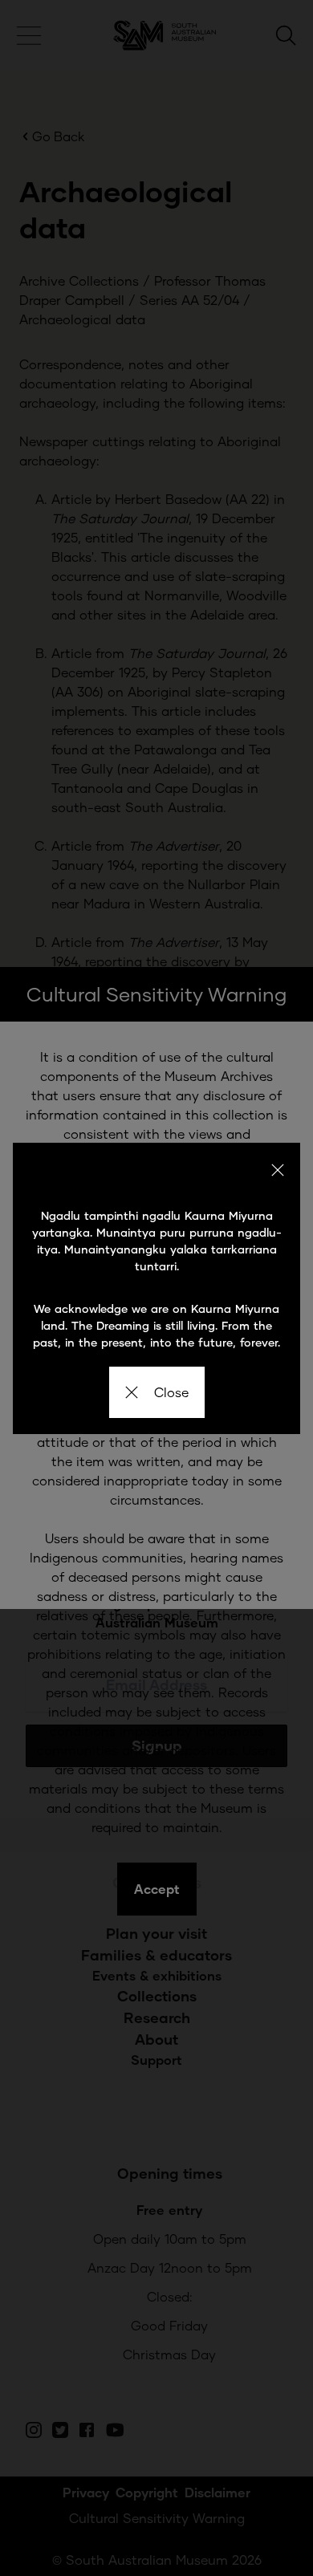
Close (171, 1392)
